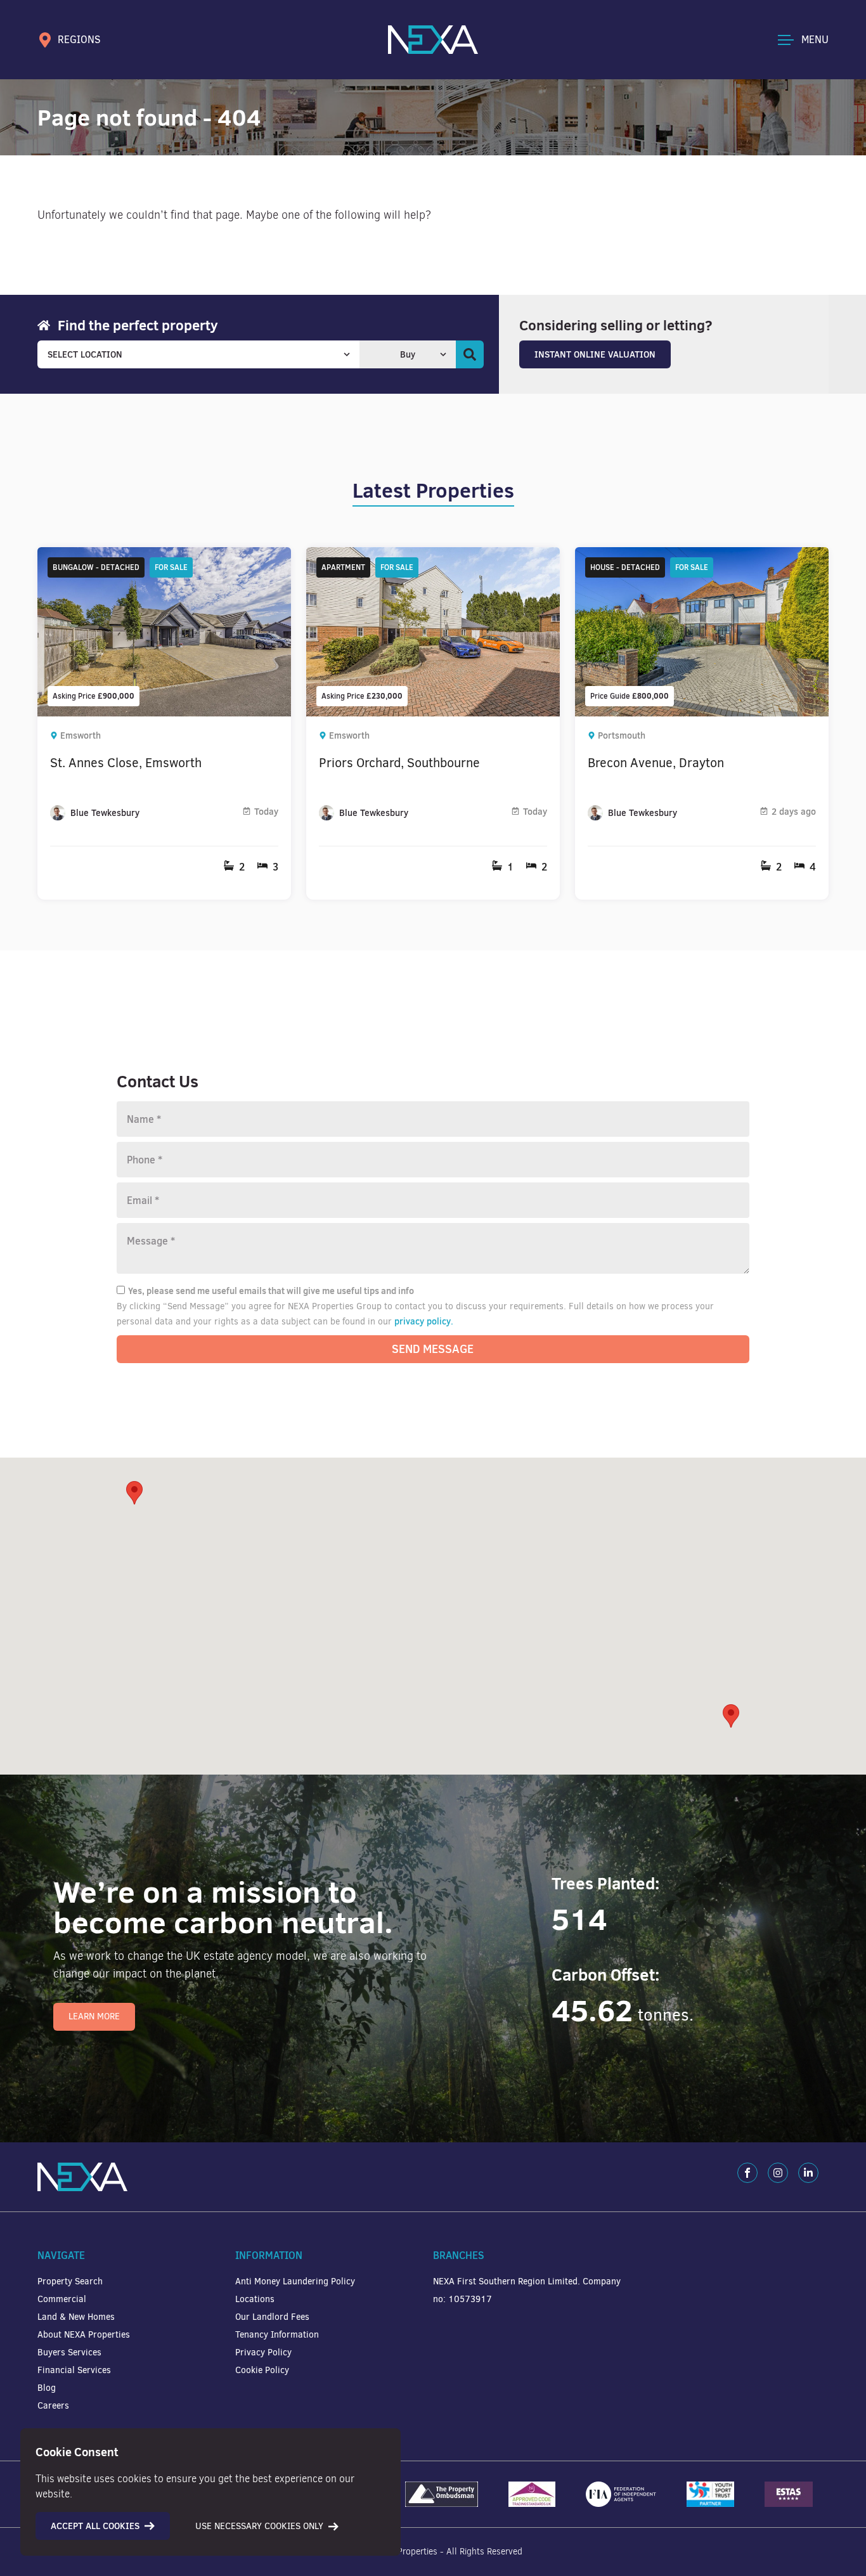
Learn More (94, 2016)
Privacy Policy (263, 2353)
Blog (47, 2388)
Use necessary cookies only (259, 2526)
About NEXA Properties (84, 2335)
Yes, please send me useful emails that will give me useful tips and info (271, 1291)
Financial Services (74, 2370)
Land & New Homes (76, 2317)
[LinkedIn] (808, 2173)
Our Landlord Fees (272, 2317)
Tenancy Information (277, 2335)
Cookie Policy (262, 2370)
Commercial (62, 2299)
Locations (255, 2299)
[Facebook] (747, 2173)
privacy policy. (424, 1321)
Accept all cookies (95, 2526)
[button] (731, 1716)
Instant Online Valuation (595, 354)
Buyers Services (69, 2353)
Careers (53, 2406)
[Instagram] (778, 2173)
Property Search (70, 2282)
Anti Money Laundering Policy (295, 2282)
